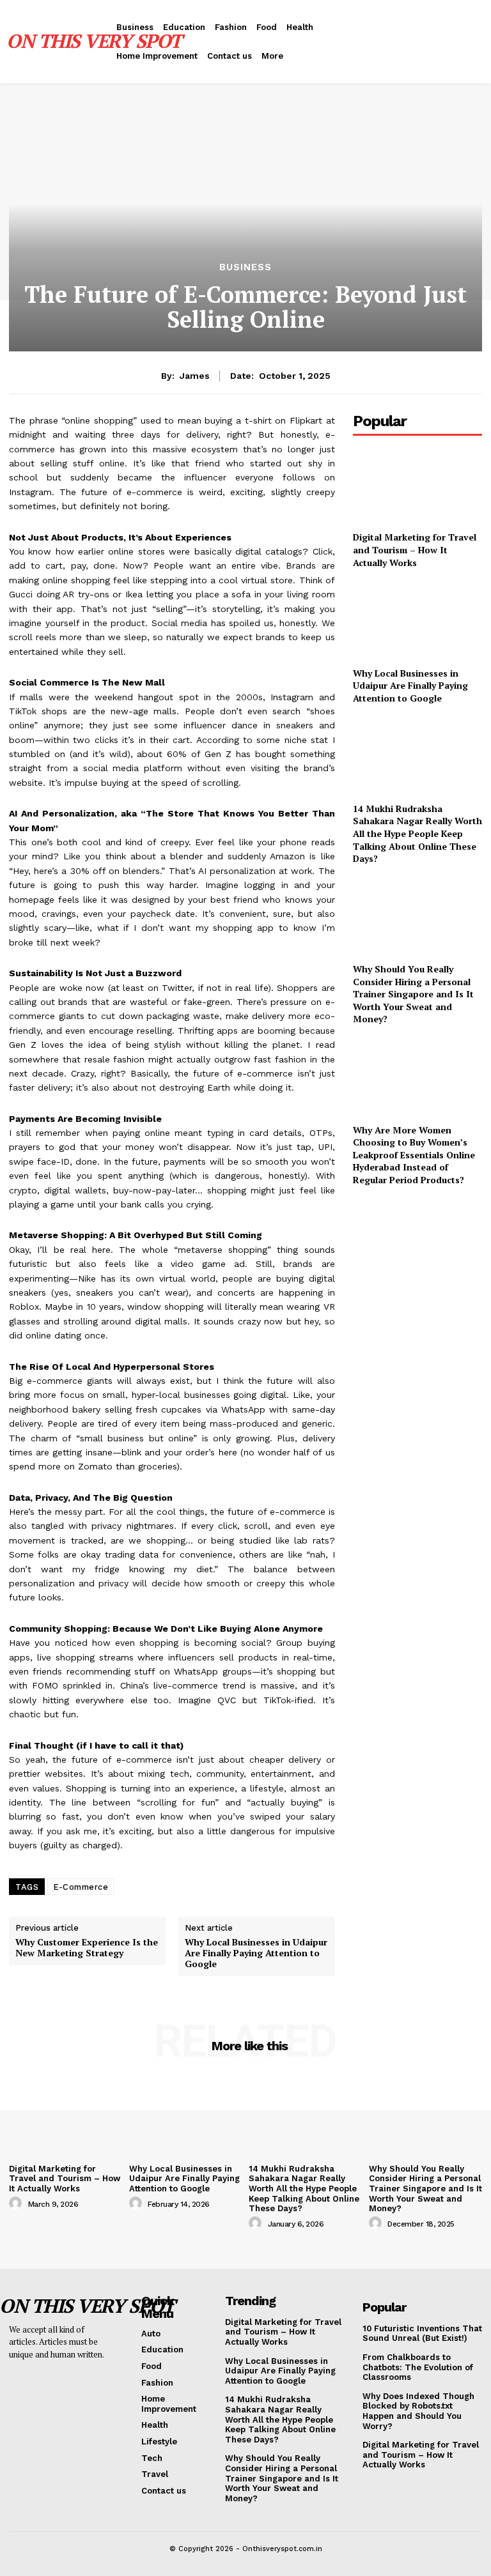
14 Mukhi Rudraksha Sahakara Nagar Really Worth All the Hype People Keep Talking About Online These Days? (417, 833)
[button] (393, 42)
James (195, 376)
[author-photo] (17, 2204)
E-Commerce (81, 1887)
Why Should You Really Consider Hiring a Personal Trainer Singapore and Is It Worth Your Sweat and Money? (413, 994)
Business (245, 267)
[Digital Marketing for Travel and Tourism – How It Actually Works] (417, 485)
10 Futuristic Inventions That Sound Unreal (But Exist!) (422, 2334)
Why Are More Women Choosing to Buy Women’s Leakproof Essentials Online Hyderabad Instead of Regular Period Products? (414, 1155)
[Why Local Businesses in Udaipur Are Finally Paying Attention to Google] (417, 620)
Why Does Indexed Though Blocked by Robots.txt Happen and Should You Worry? (418, 2411)
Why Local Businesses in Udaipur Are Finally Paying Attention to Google (256, 1953)
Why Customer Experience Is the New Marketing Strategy (87, 1948)
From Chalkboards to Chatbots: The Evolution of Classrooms (418, 2367)
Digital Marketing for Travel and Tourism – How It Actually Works (415, 549)
